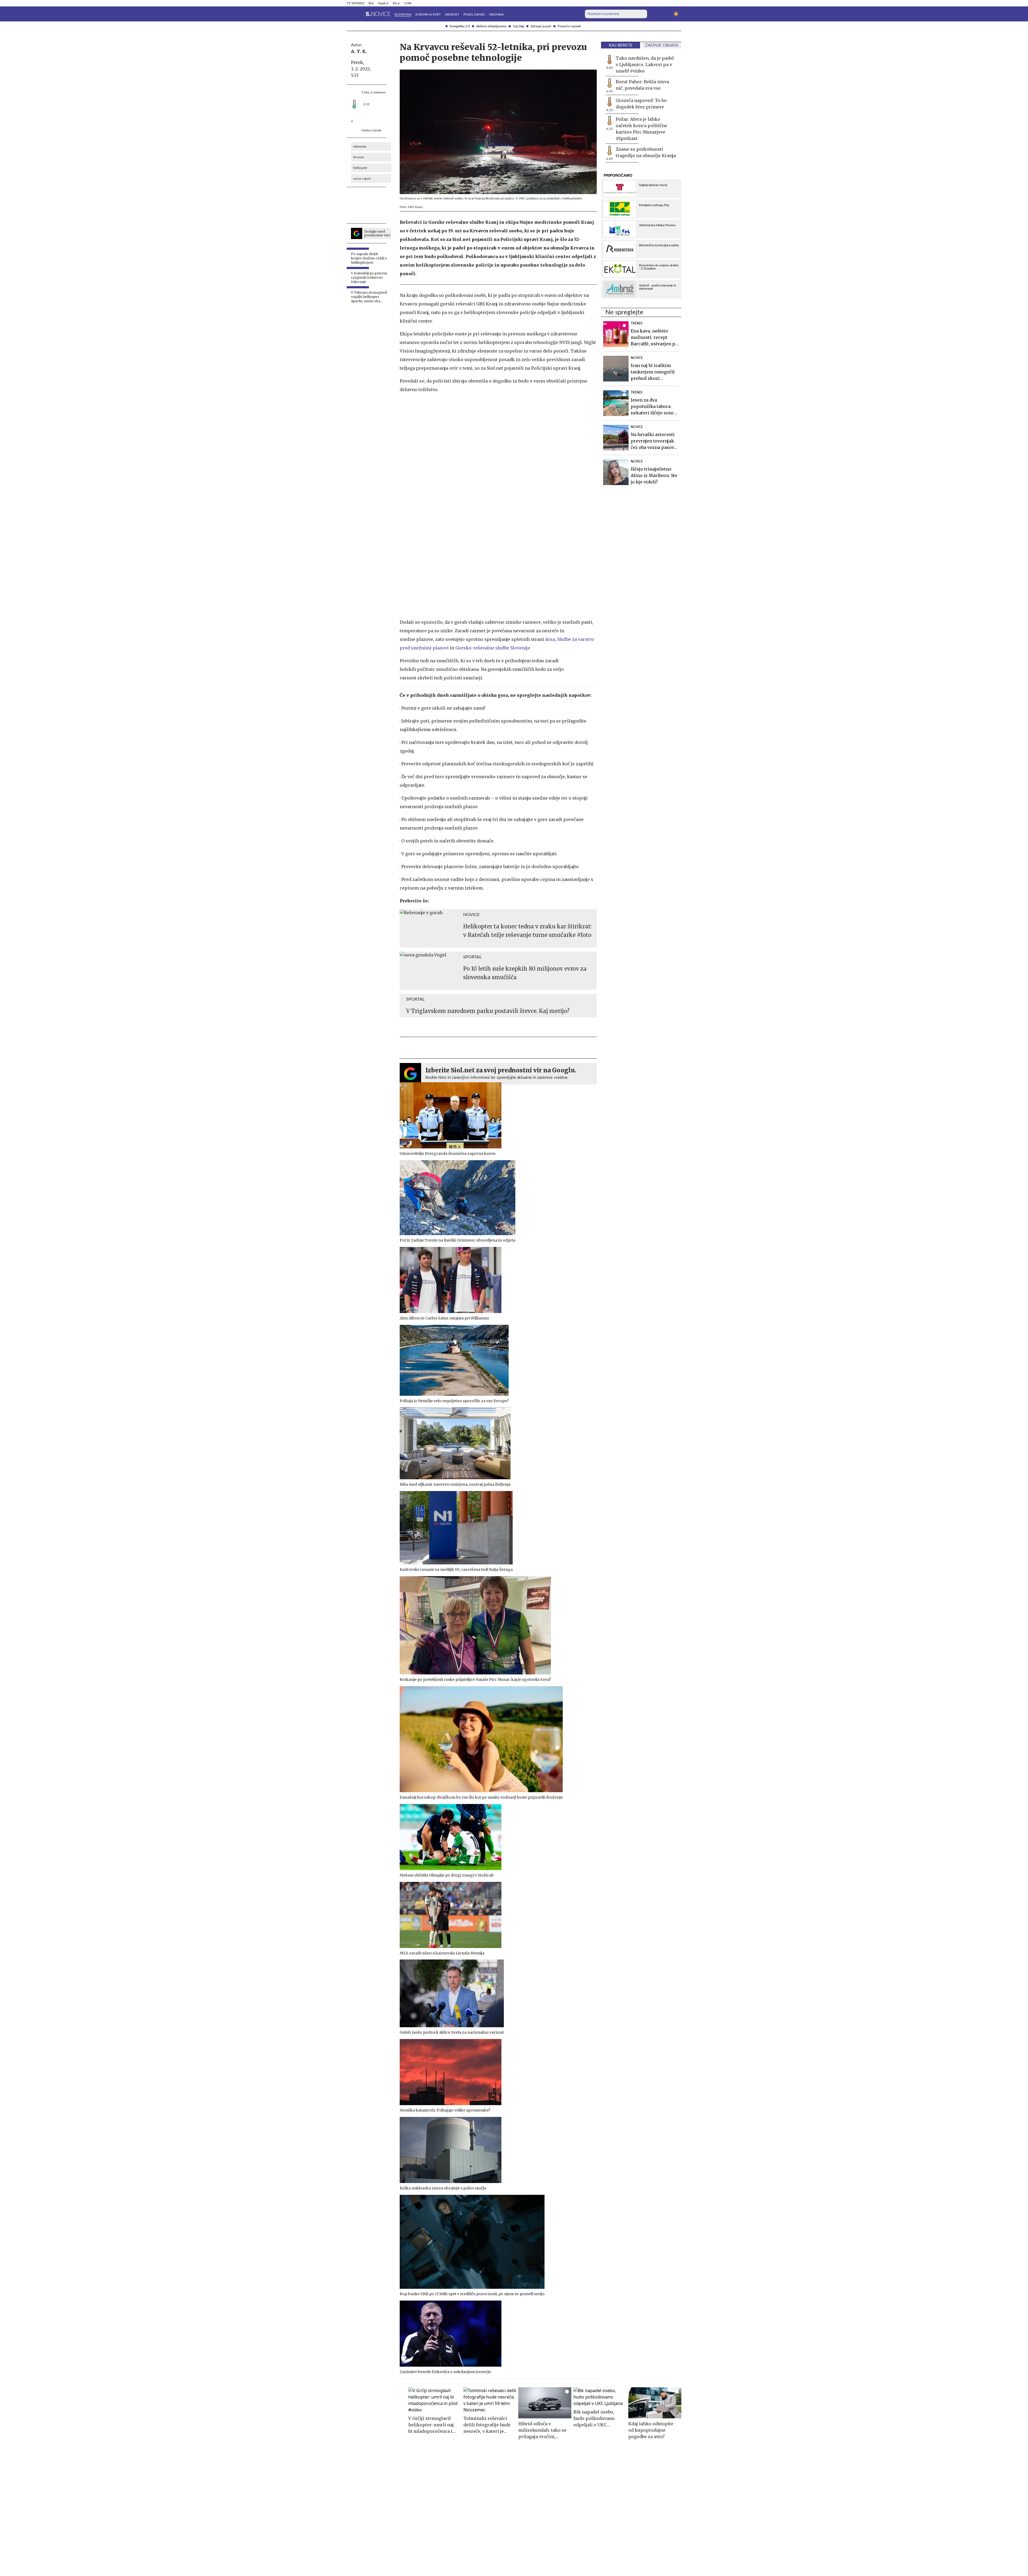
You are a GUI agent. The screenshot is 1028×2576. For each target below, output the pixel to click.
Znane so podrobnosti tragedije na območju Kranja (646, 152)
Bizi (371, 3)
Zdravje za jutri (541, 26)
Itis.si (396, 3)
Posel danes (474, 14)
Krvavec (359, 157)
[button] (350, 14)
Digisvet (452, 14)
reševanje (360, 146)
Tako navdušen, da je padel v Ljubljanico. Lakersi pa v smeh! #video (645, 65)
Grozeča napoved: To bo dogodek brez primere (641, 104)
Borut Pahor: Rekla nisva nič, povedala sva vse (642, 85)
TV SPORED (356, 3)
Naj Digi (519, 26)
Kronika (496, 14)
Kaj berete (621, 45)
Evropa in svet (428, 14)
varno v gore (362, 179)
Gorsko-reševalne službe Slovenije (493, 648)
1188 (408, 3)
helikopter (360, 168)
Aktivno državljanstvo (491, 26)
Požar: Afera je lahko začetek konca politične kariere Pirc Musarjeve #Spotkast (641, 129)
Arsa (550, 639)
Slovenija (403, 14)
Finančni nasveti (569, 26)
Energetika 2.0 (460, 26)
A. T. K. (359, 51)
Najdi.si (383, 3)
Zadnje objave (662, 45)
